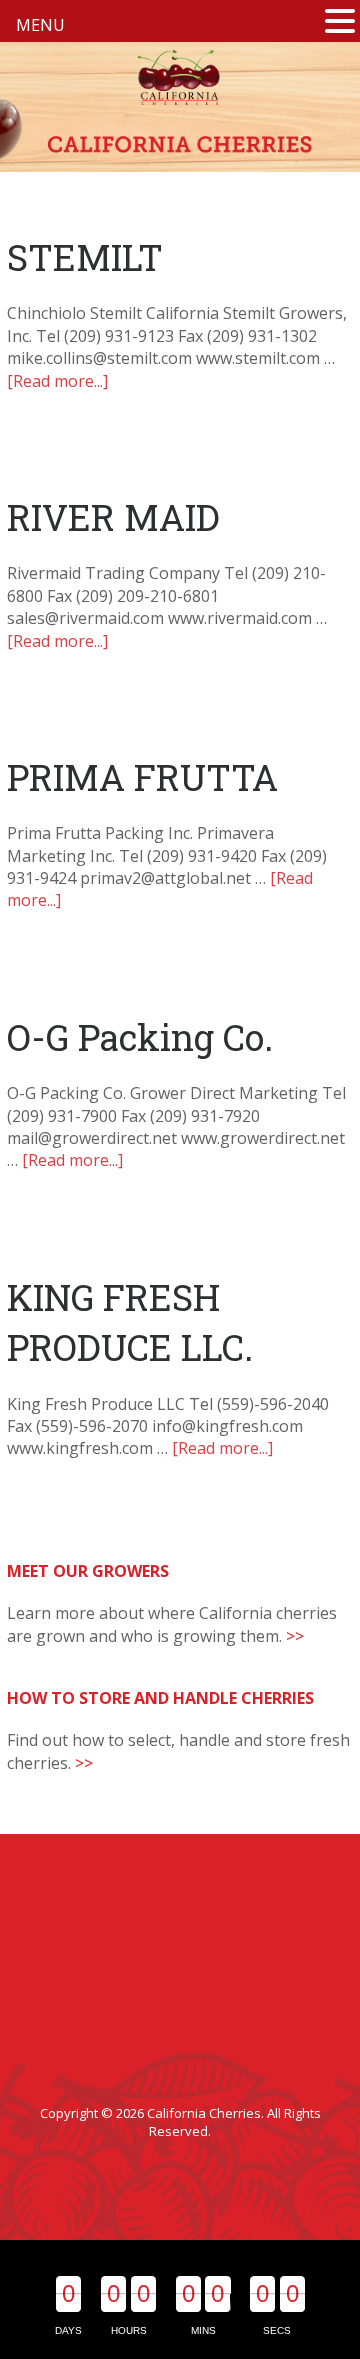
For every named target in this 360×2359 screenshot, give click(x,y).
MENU (40, 25)
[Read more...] (57, 381)
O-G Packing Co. (140, 1037)
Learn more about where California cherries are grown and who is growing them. (172, 1624)
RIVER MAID (113, 517)
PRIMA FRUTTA (142, 777)
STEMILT (85, 257)
